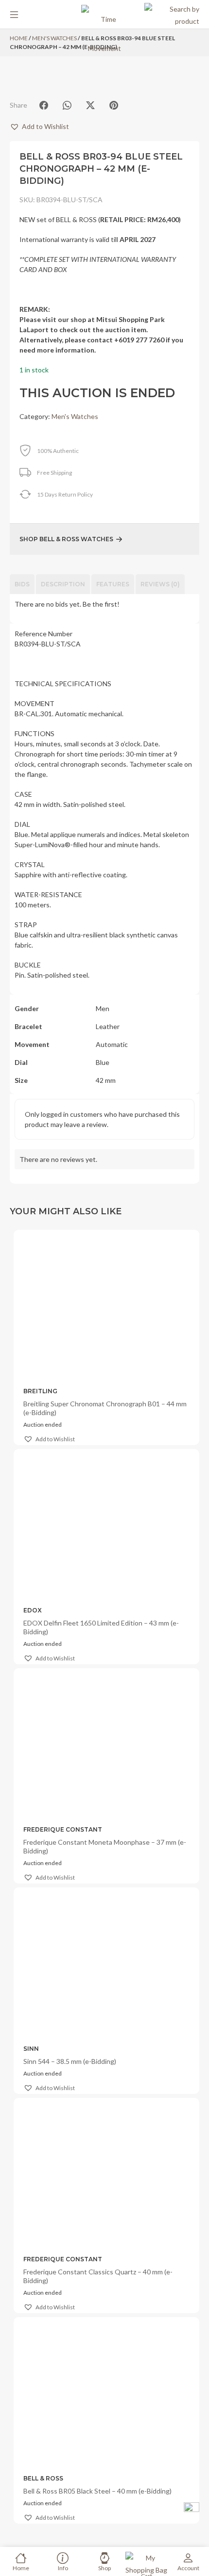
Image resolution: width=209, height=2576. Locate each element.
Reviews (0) (160, 584)
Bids (22, 584)
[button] (39, 126)
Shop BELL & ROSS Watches (66, 539)
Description (63, 584)
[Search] (172, 15)
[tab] (22, 584)
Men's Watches (75, 416)
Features (113, 584)
